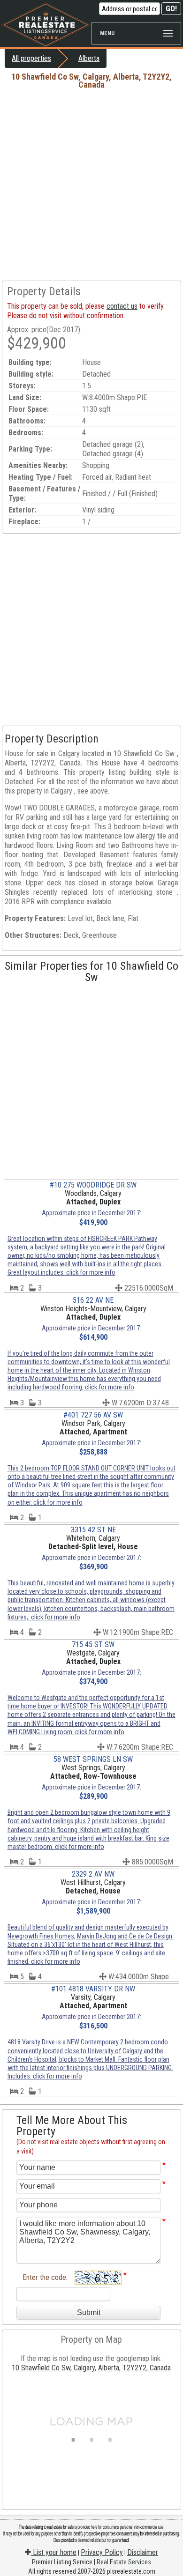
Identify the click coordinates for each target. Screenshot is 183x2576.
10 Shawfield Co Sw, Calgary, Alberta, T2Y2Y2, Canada (91, 2368)
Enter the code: (45, 2277)
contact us (122, 306)
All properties (31, 58)
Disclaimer (143, 2552)
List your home (54, 2552)
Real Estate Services (124, 2562)
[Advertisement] (91, 185)
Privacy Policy (102, 2552)
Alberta (89, 58)
